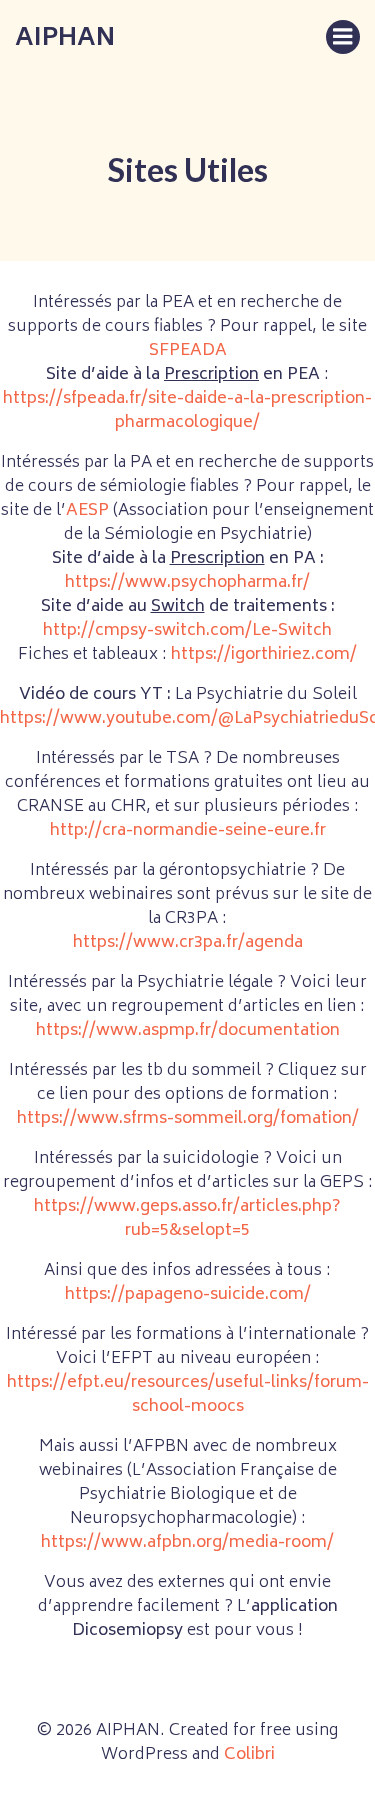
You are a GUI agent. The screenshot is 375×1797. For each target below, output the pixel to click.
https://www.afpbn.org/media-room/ (187, 1543)
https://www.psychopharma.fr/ (187, 583)
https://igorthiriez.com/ (264, 655)
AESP (89, 511)
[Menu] (343, 37)
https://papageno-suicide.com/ (188, 1295)
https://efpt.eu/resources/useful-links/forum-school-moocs (188, 1395)
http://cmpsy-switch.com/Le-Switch (187, 631)
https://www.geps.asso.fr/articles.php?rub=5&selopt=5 (187, 1219)
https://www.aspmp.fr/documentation (188, 1031)
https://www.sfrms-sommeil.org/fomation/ (188, 1119)
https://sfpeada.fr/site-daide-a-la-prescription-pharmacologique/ (187, 411)
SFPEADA (188, 351)
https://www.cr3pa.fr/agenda (188, 943)
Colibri (249, 1755)
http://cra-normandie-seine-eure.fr (188, 831)
